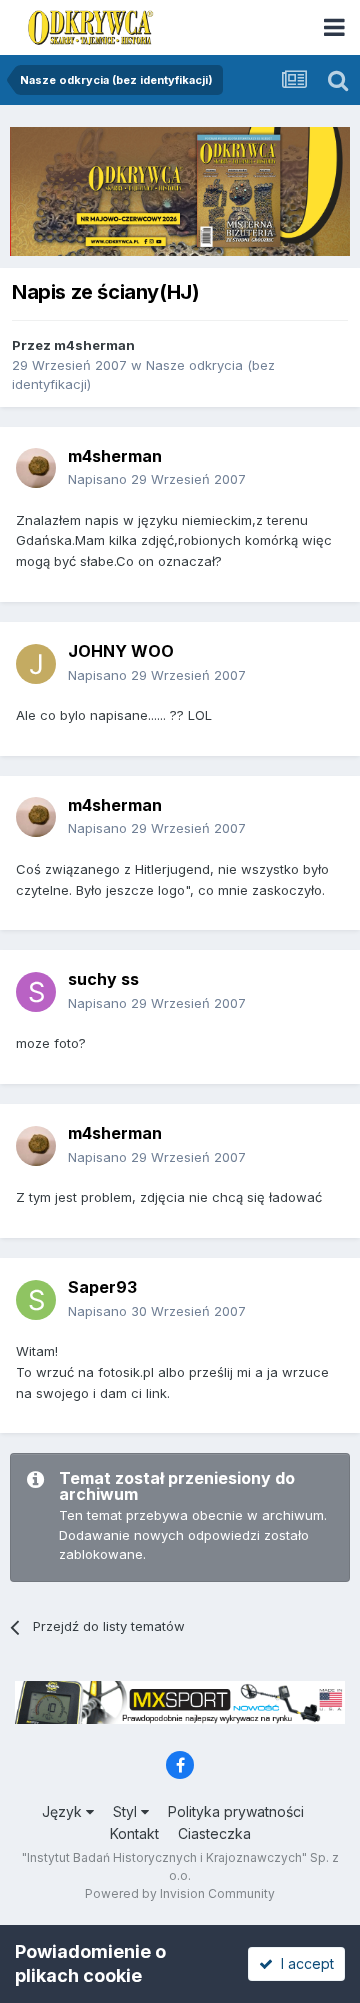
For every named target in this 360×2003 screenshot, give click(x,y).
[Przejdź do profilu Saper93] (36, 1300)
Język (64, 1811)
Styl (127, 1811)
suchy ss (103, 979)
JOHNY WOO (121, 651)
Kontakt (134, 1833)
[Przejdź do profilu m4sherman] (36, 468)
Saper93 (102, 1287)
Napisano (157, 479)
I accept (303, 1963)
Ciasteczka (214, 1833)
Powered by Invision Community (180, 1893)
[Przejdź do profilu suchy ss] (36, 992)
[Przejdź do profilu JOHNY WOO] (36, 664)
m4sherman (94, 345)
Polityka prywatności (236, 1811)
